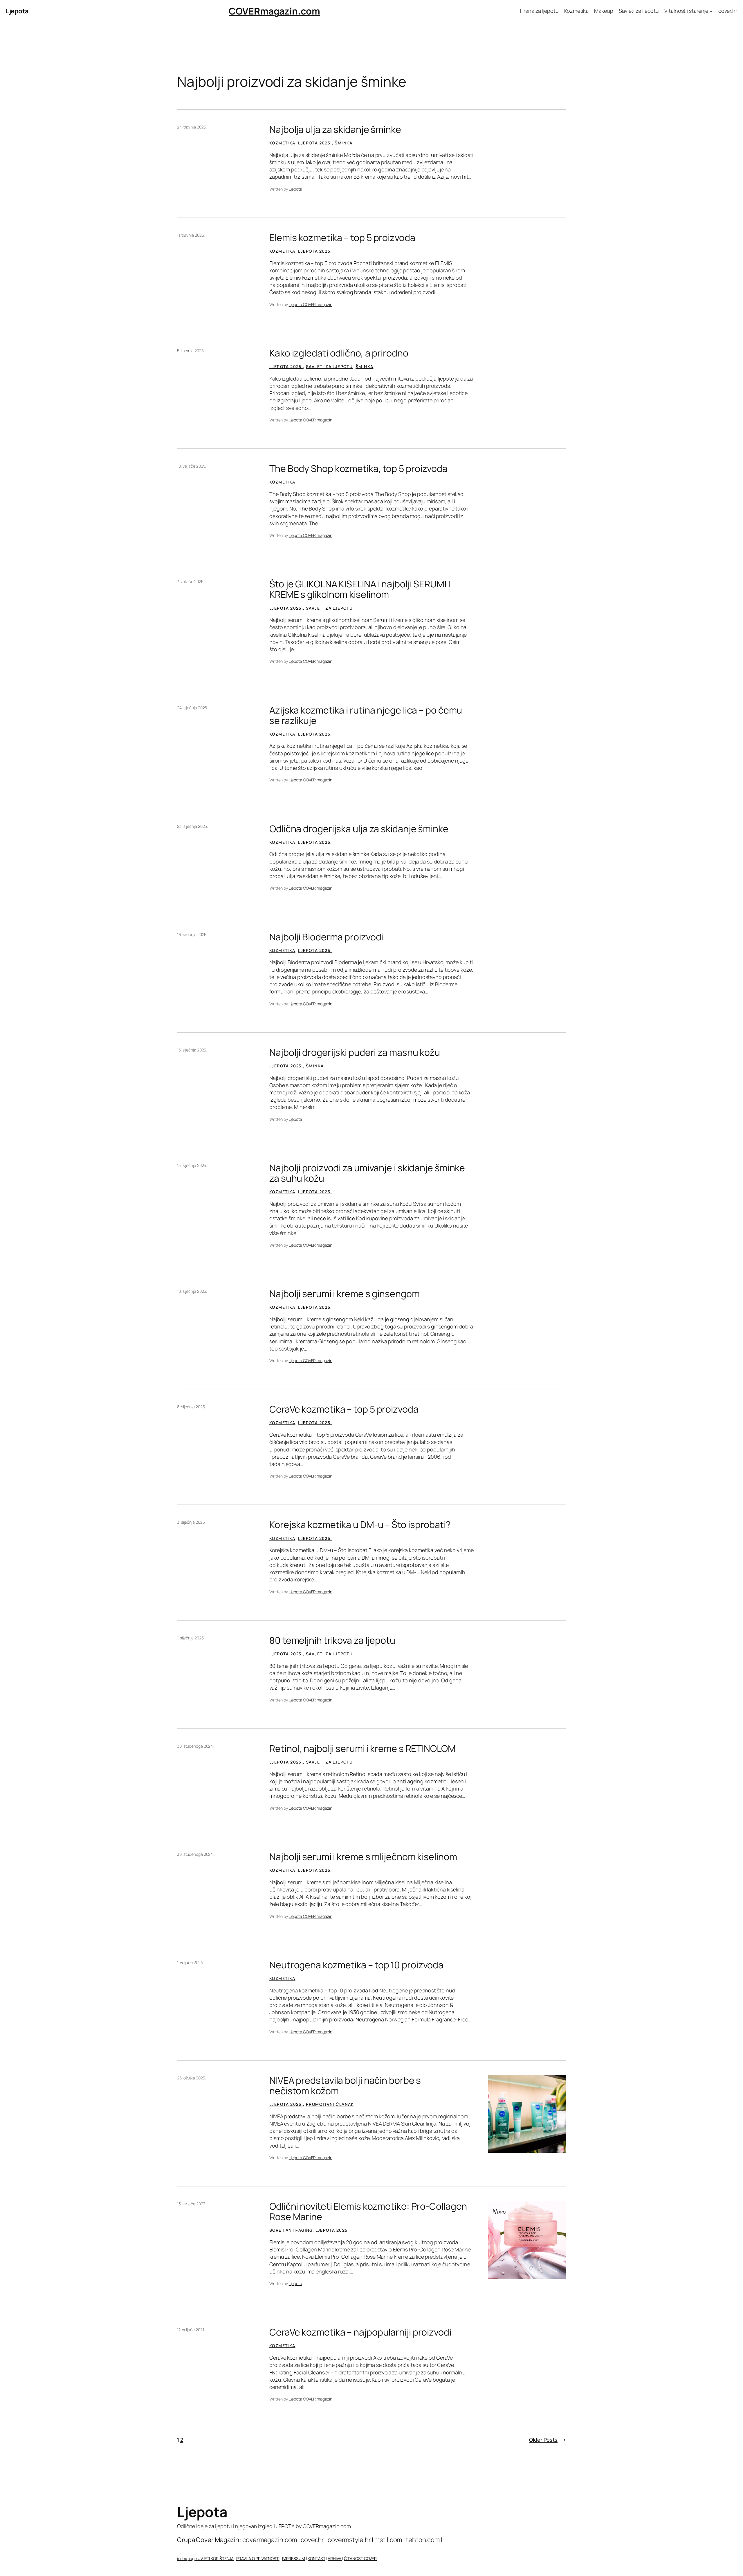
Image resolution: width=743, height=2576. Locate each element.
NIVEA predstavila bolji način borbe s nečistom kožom (345, 2086)
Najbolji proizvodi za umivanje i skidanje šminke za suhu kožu (367, 1173)
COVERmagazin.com (274, 11)
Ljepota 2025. (315, 143)
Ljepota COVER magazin (311, 304)
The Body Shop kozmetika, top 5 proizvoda (358, 468)
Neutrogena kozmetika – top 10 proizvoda (356, 1965)
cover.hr (312, 2540)
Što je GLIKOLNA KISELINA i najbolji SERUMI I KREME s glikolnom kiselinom (360, 589)
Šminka (343, 143)
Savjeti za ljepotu (329, 366)
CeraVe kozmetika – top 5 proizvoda (344, 1409)
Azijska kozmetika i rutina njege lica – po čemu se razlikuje (366, 715)
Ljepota (17, 11)
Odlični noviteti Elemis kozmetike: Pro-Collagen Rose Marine (368, 2211)
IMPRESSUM (294, 2558)
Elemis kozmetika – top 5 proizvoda (342, 238)
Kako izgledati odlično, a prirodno (339, 353)
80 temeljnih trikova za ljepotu (332, 1640)
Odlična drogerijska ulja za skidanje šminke (359, 829)
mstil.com (388, 2540)
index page (187, 2558)
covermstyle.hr (349, 2540)
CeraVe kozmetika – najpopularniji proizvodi (360, 2332)
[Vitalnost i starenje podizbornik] (711, 11)
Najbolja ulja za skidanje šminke (335, 129)
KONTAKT (316, 2558)
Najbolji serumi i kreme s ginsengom (345, 1294)
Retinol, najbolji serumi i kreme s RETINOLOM (363, 1748)
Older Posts (548, 2440)
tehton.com (423, 2540)
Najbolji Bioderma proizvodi (326, 937)
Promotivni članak (330, 2104)
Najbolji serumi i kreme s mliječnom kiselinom (363, 1857)
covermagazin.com (270, 2540)
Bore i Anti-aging (291, 2230)
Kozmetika (282, 143)
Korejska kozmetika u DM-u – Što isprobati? (360, 1525)
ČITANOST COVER (360, 2558)
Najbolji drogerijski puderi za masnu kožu (355, 1052)
